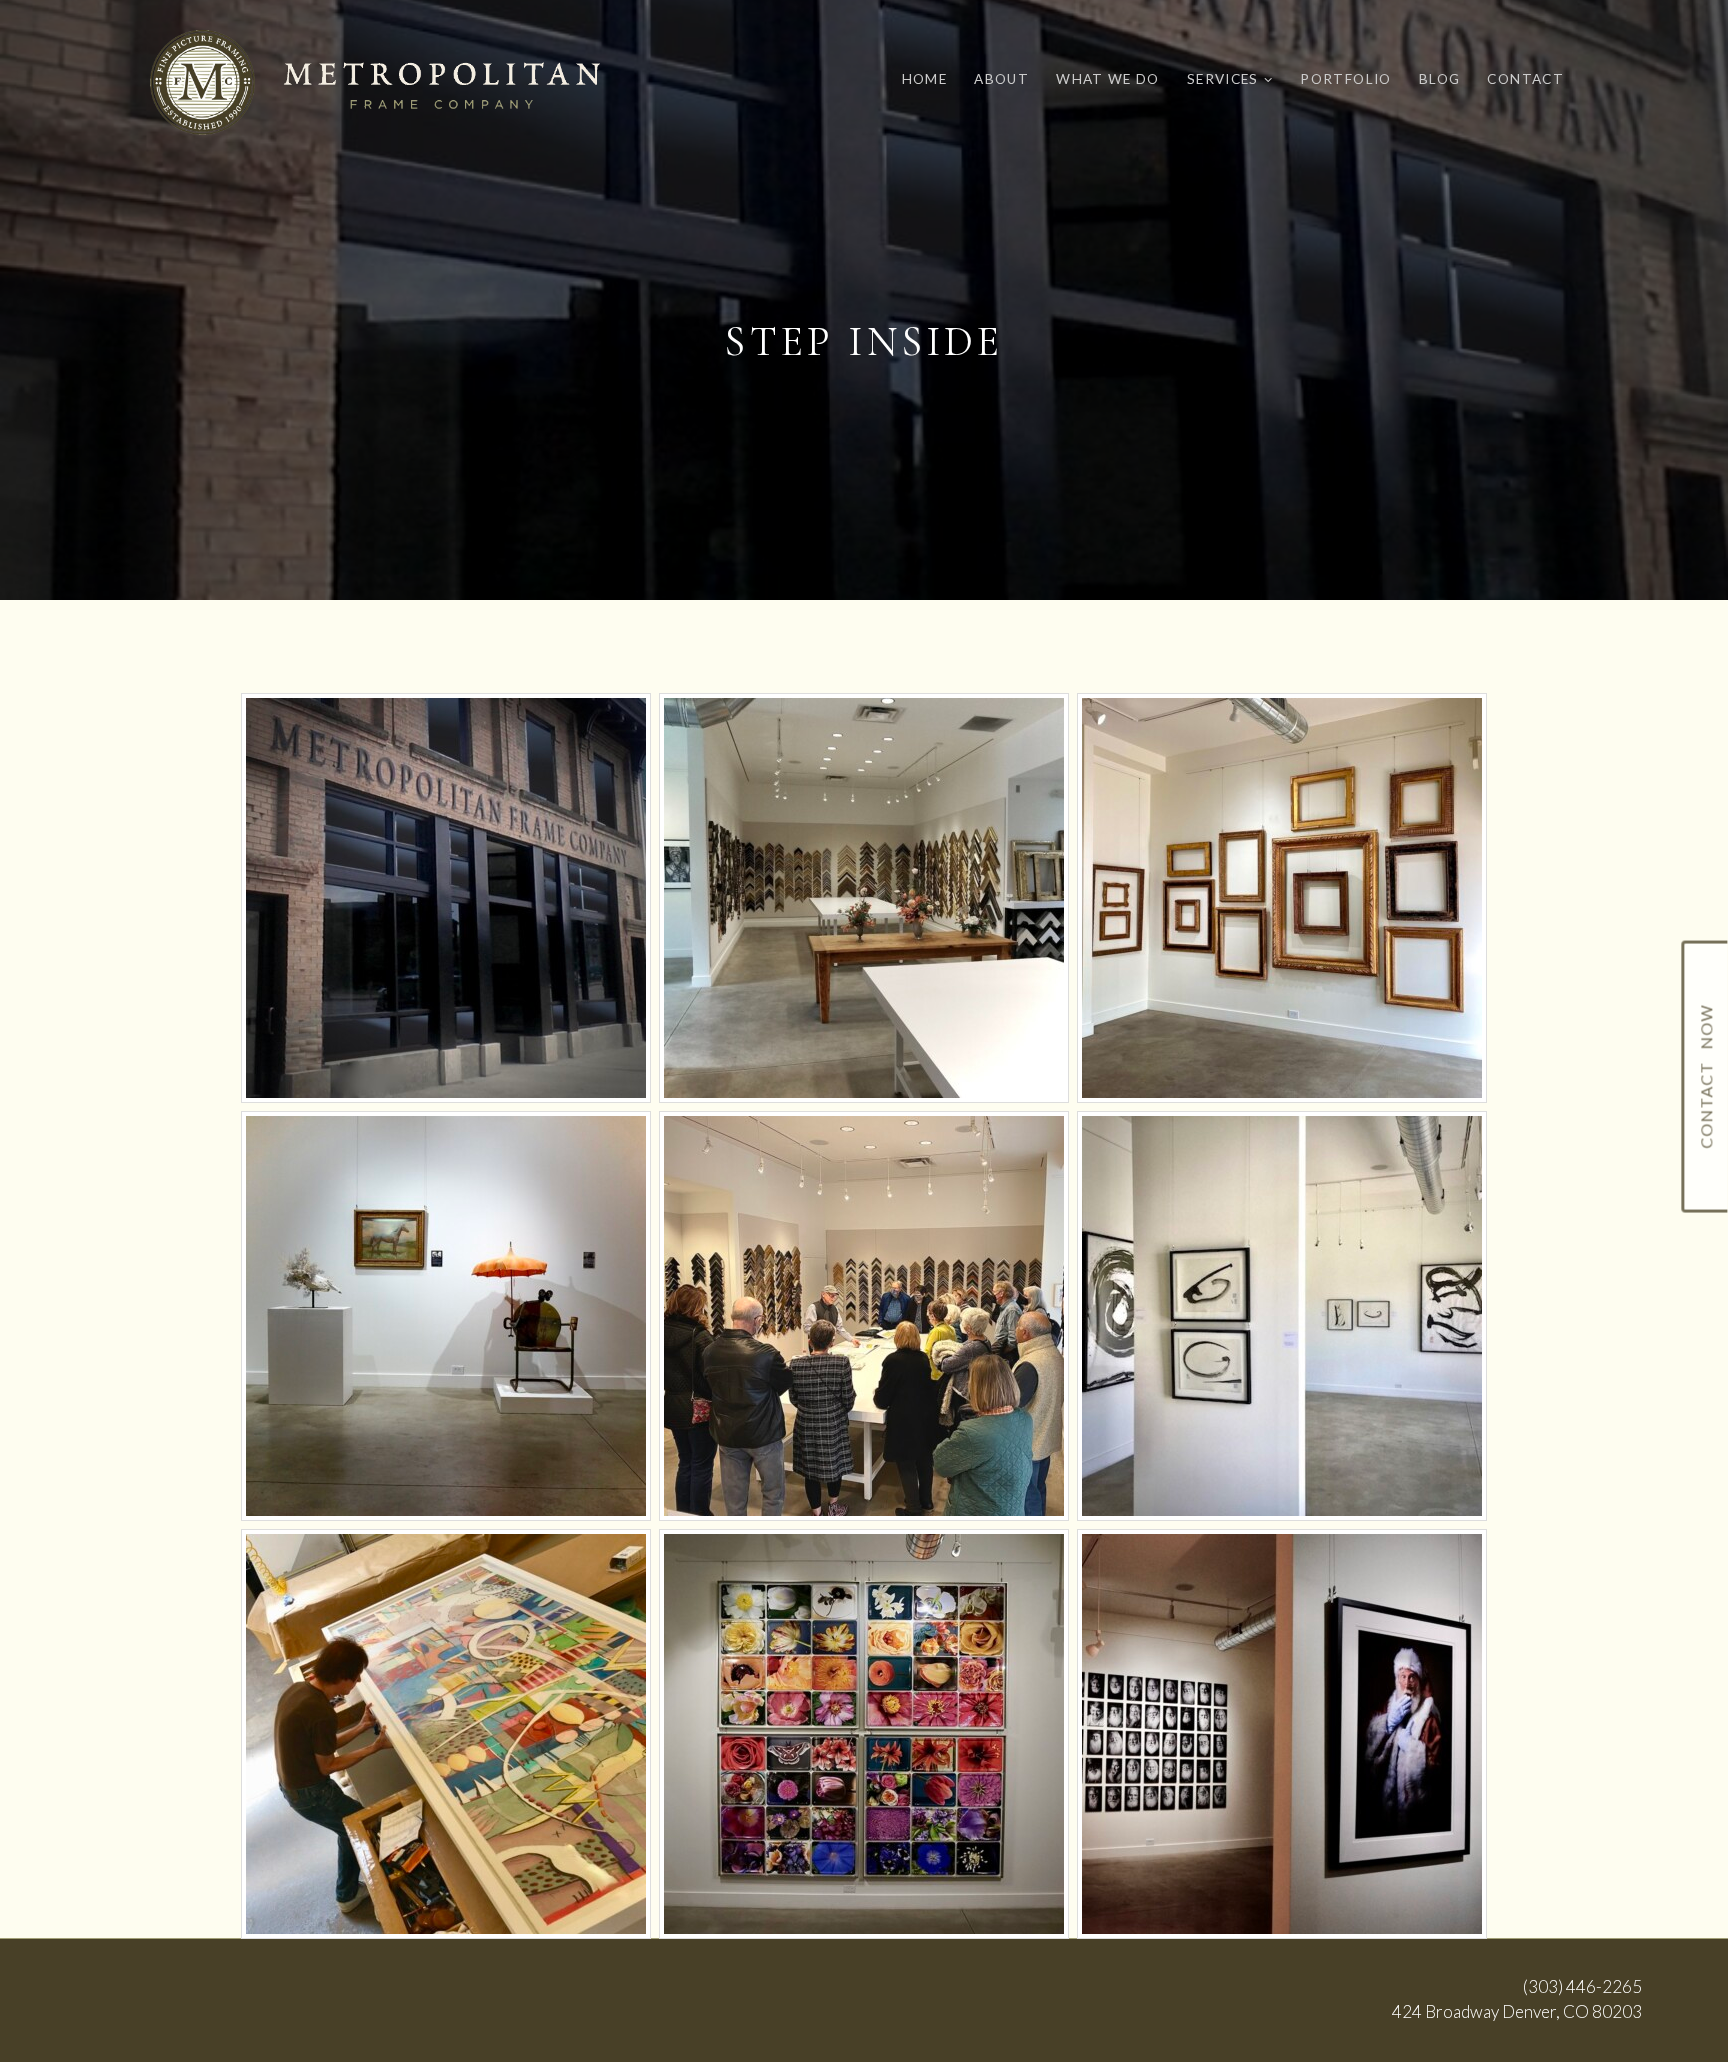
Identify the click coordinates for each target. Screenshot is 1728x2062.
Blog (1439, 79)
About (1001, 79)
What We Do (1108, 79)
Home (924, 79)
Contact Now (1705, 1077)
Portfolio (1345, 79)
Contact (1525, 79)
